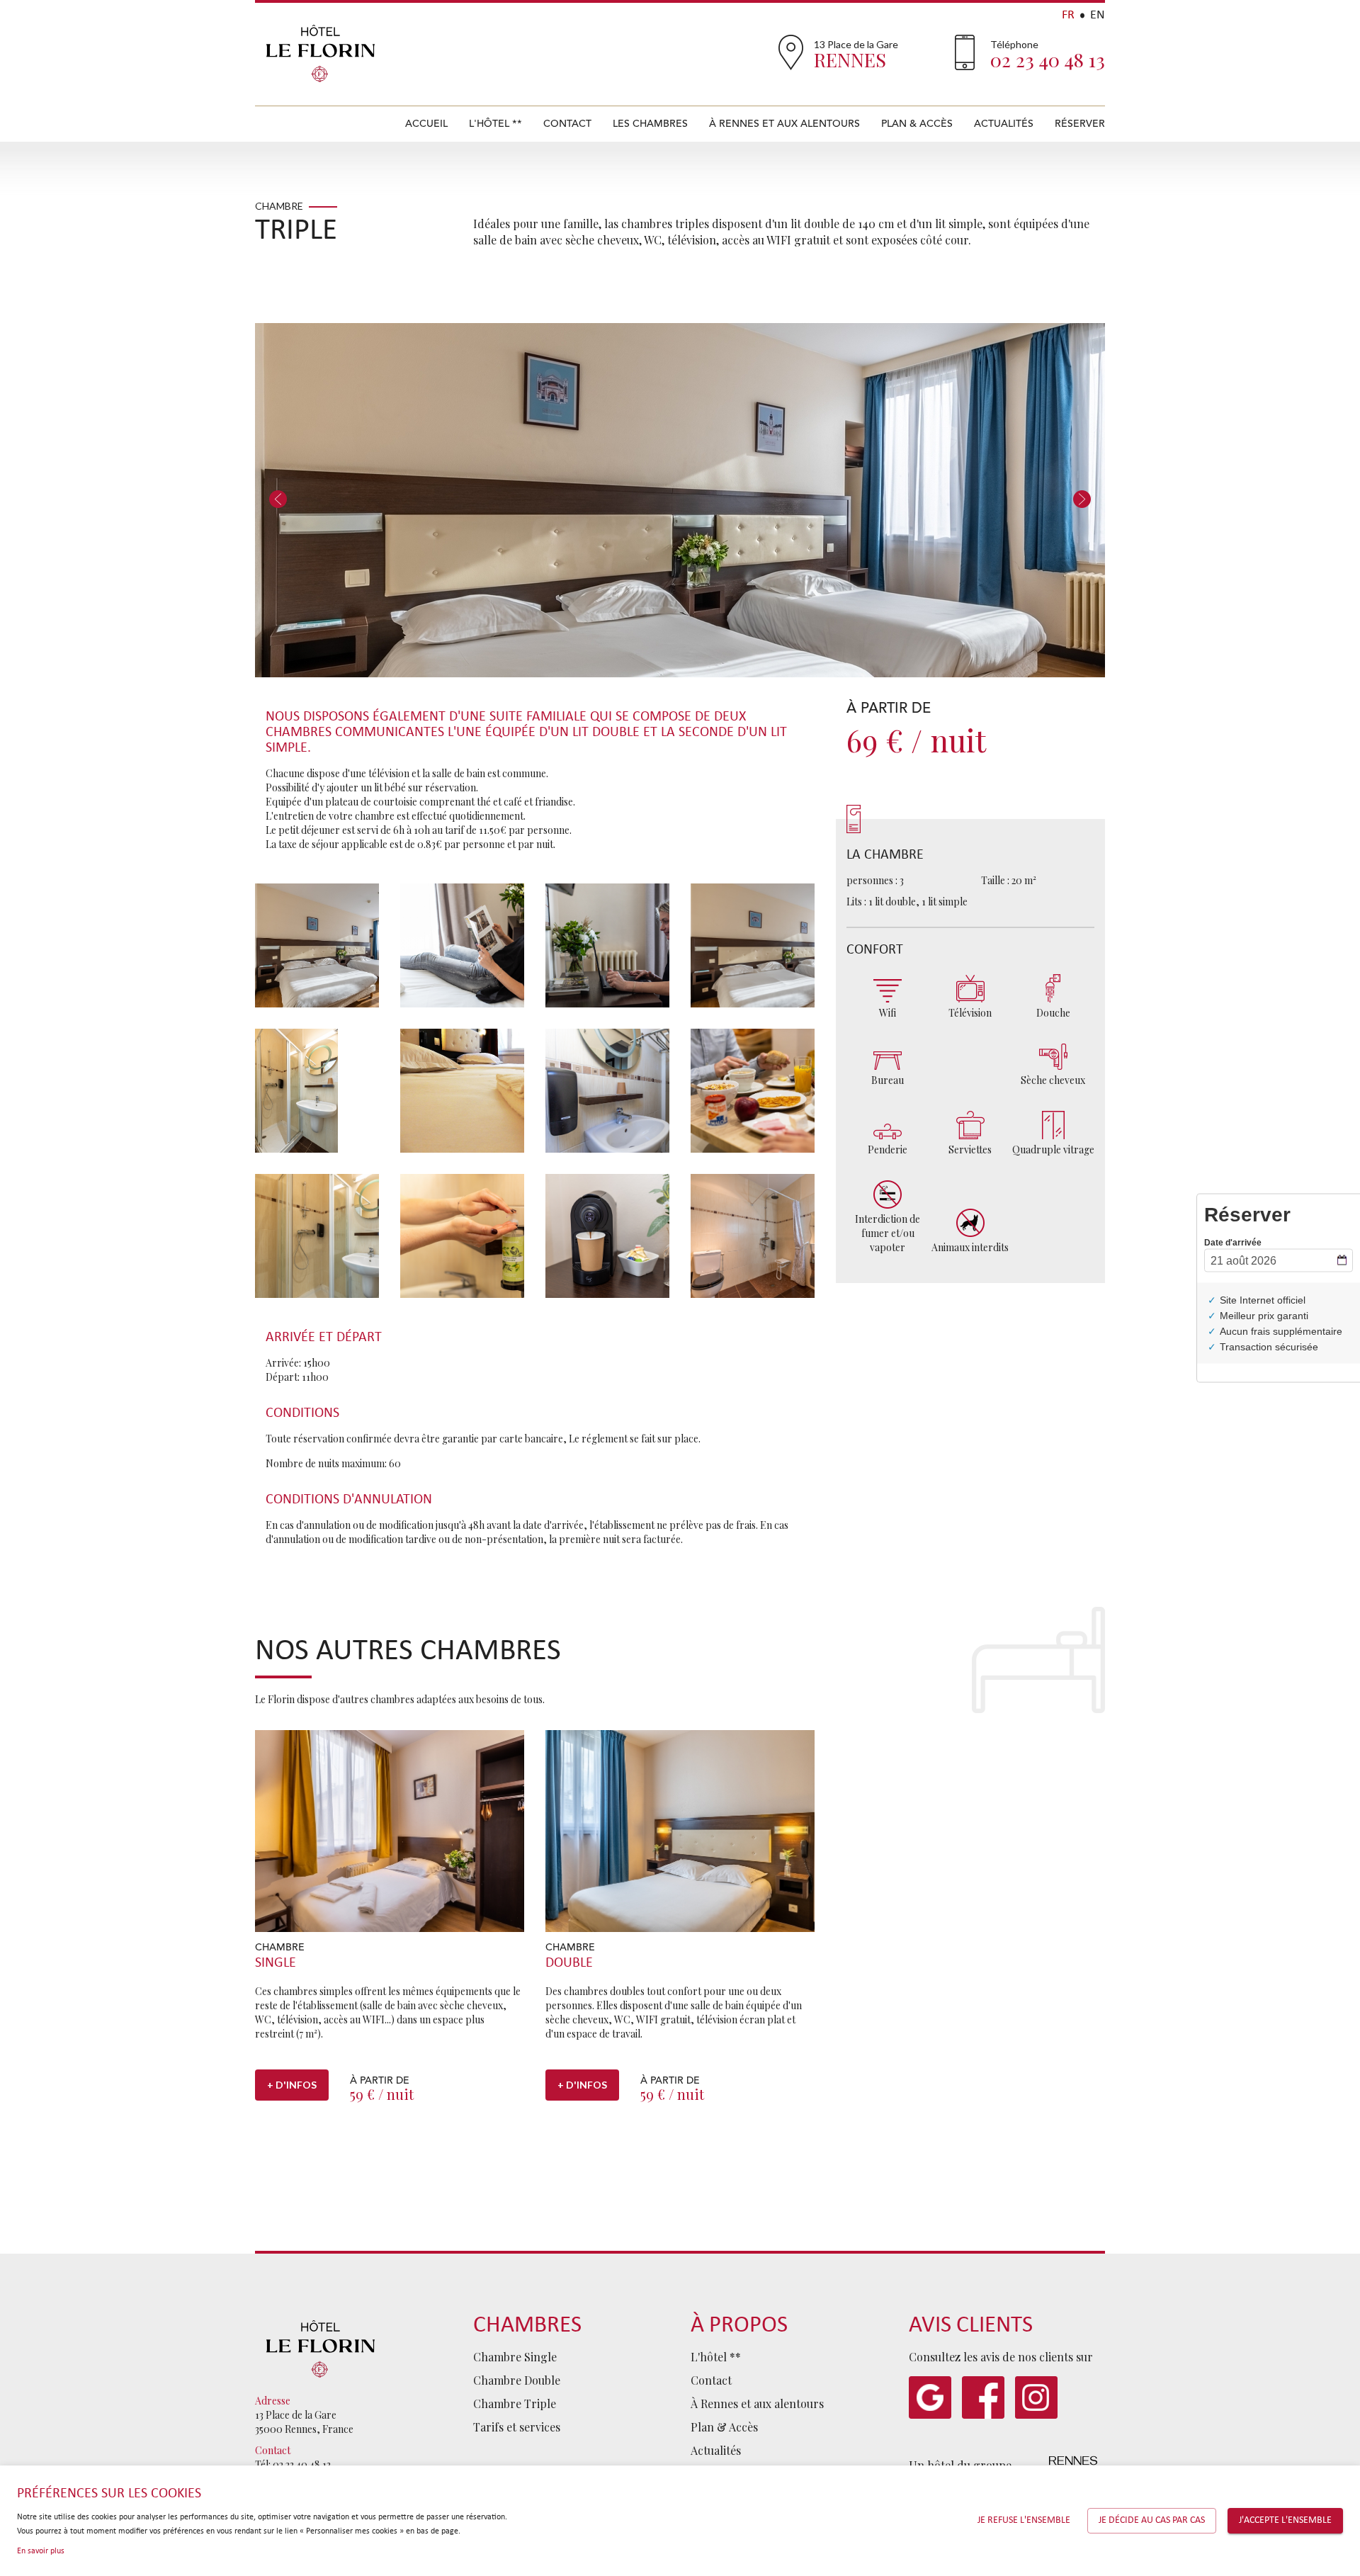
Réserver (1080, 124)
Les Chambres (650, 124)
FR (1068, 15)
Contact (567, 124)
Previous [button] (278, 500)
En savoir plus (41, 2551)
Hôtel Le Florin (321, 53)
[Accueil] (321, 2347)
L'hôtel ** (495, 124)
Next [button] (1082, 500)
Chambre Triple (515, 2403)
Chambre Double (517, 2380)
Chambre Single (515, 2357)
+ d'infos (292, 2085)
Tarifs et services (517, 2427)
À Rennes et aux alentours (784, 124)
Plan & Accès (917, 124)
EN (1098, 15)
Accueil (426, 124)
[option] (680, 500)
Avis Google (930, 2397)
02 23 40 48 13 (1048, 60)
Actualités (1004, 124)
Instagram (1036, 2397)
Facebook (983, 2397)
